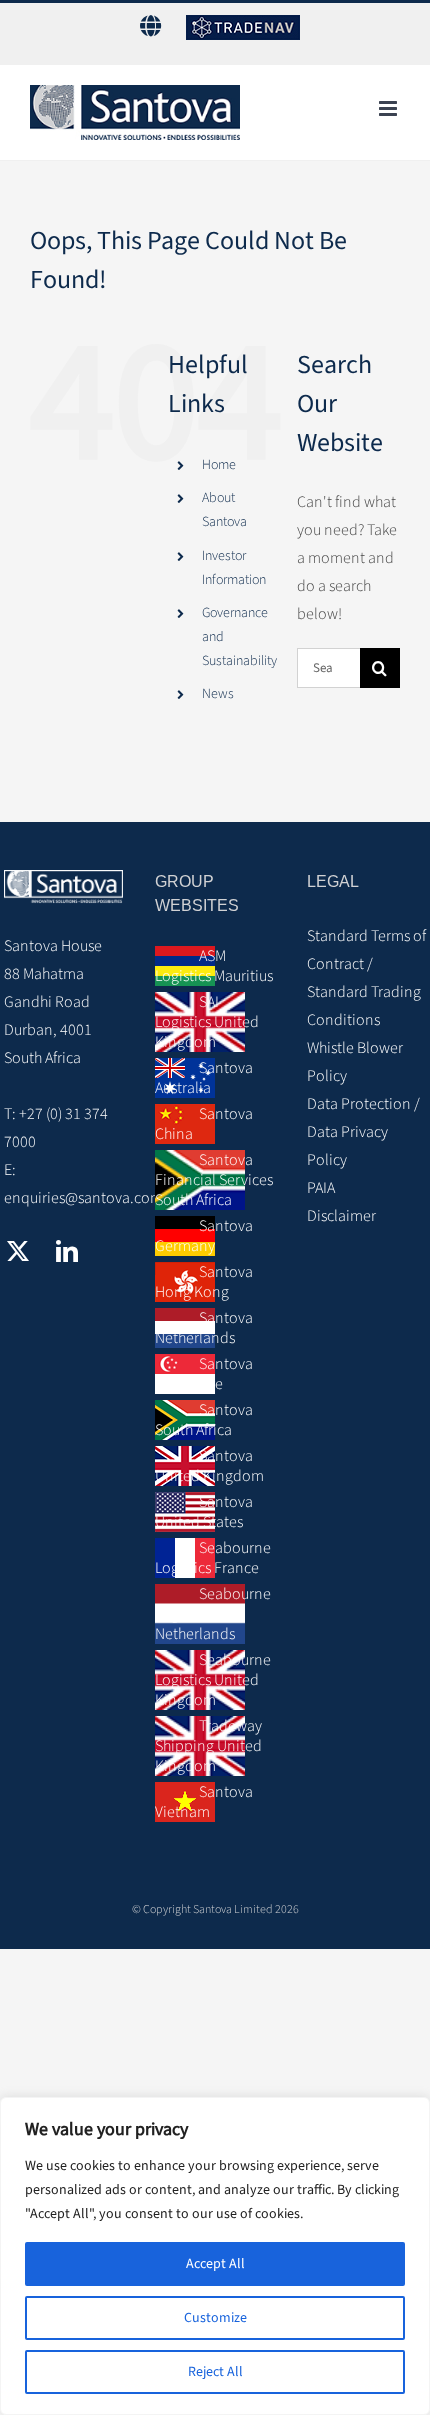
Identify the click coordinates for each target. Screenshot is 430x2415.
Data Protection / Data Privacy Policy (363, 1132)
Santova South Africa (204, 1420)
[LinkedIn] (67, 1251)
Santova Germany (204, 1236)
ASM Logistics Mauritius (214, 966)
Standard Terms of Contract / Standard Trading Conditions (366, 978)
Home (219, 465)
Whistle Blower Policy (355, 1062)
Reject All (215, 2372)
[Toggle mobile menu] (389, 108)
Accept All (215, 2264)
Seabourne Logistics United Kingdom (213, 1680)
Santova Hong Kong (204, 1282)
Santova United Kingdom (209, 1466)
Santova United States (204, 1512)
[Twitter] (18, 1251)
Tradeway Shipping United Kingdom (208, 1746)
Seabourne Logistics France (213, 1558)
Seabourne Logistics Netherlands (213, 1614)
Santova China (204, 1124)
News (218, 694)
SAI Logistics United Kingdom (207, 1022)
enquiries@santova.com (83, 1198)
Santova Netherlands (204, 1328)
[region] (215, 2256)
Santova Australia (204, 1078)
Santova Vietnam (204, 1802)
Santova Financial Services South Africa (214, 1180)
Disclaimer (341, 1216)
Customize (215, 2318)
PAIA (321, 1188)
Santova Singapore (204, 1374)
